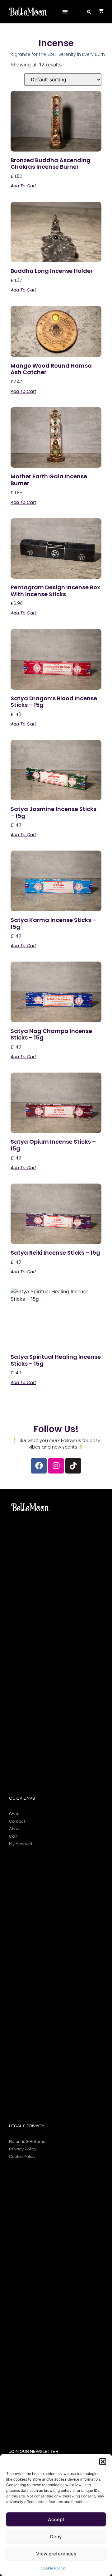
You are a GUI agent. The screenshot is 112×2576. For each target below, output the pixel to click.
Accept (56, 2519)
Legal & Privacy (27, 2126)
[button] (103, 2462)
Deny (56, 2537)
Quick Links (22, 1798)
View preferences (56, 2554)
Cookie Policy (53, 2568)
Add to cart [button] (23, 186)
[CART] (98, 11)
